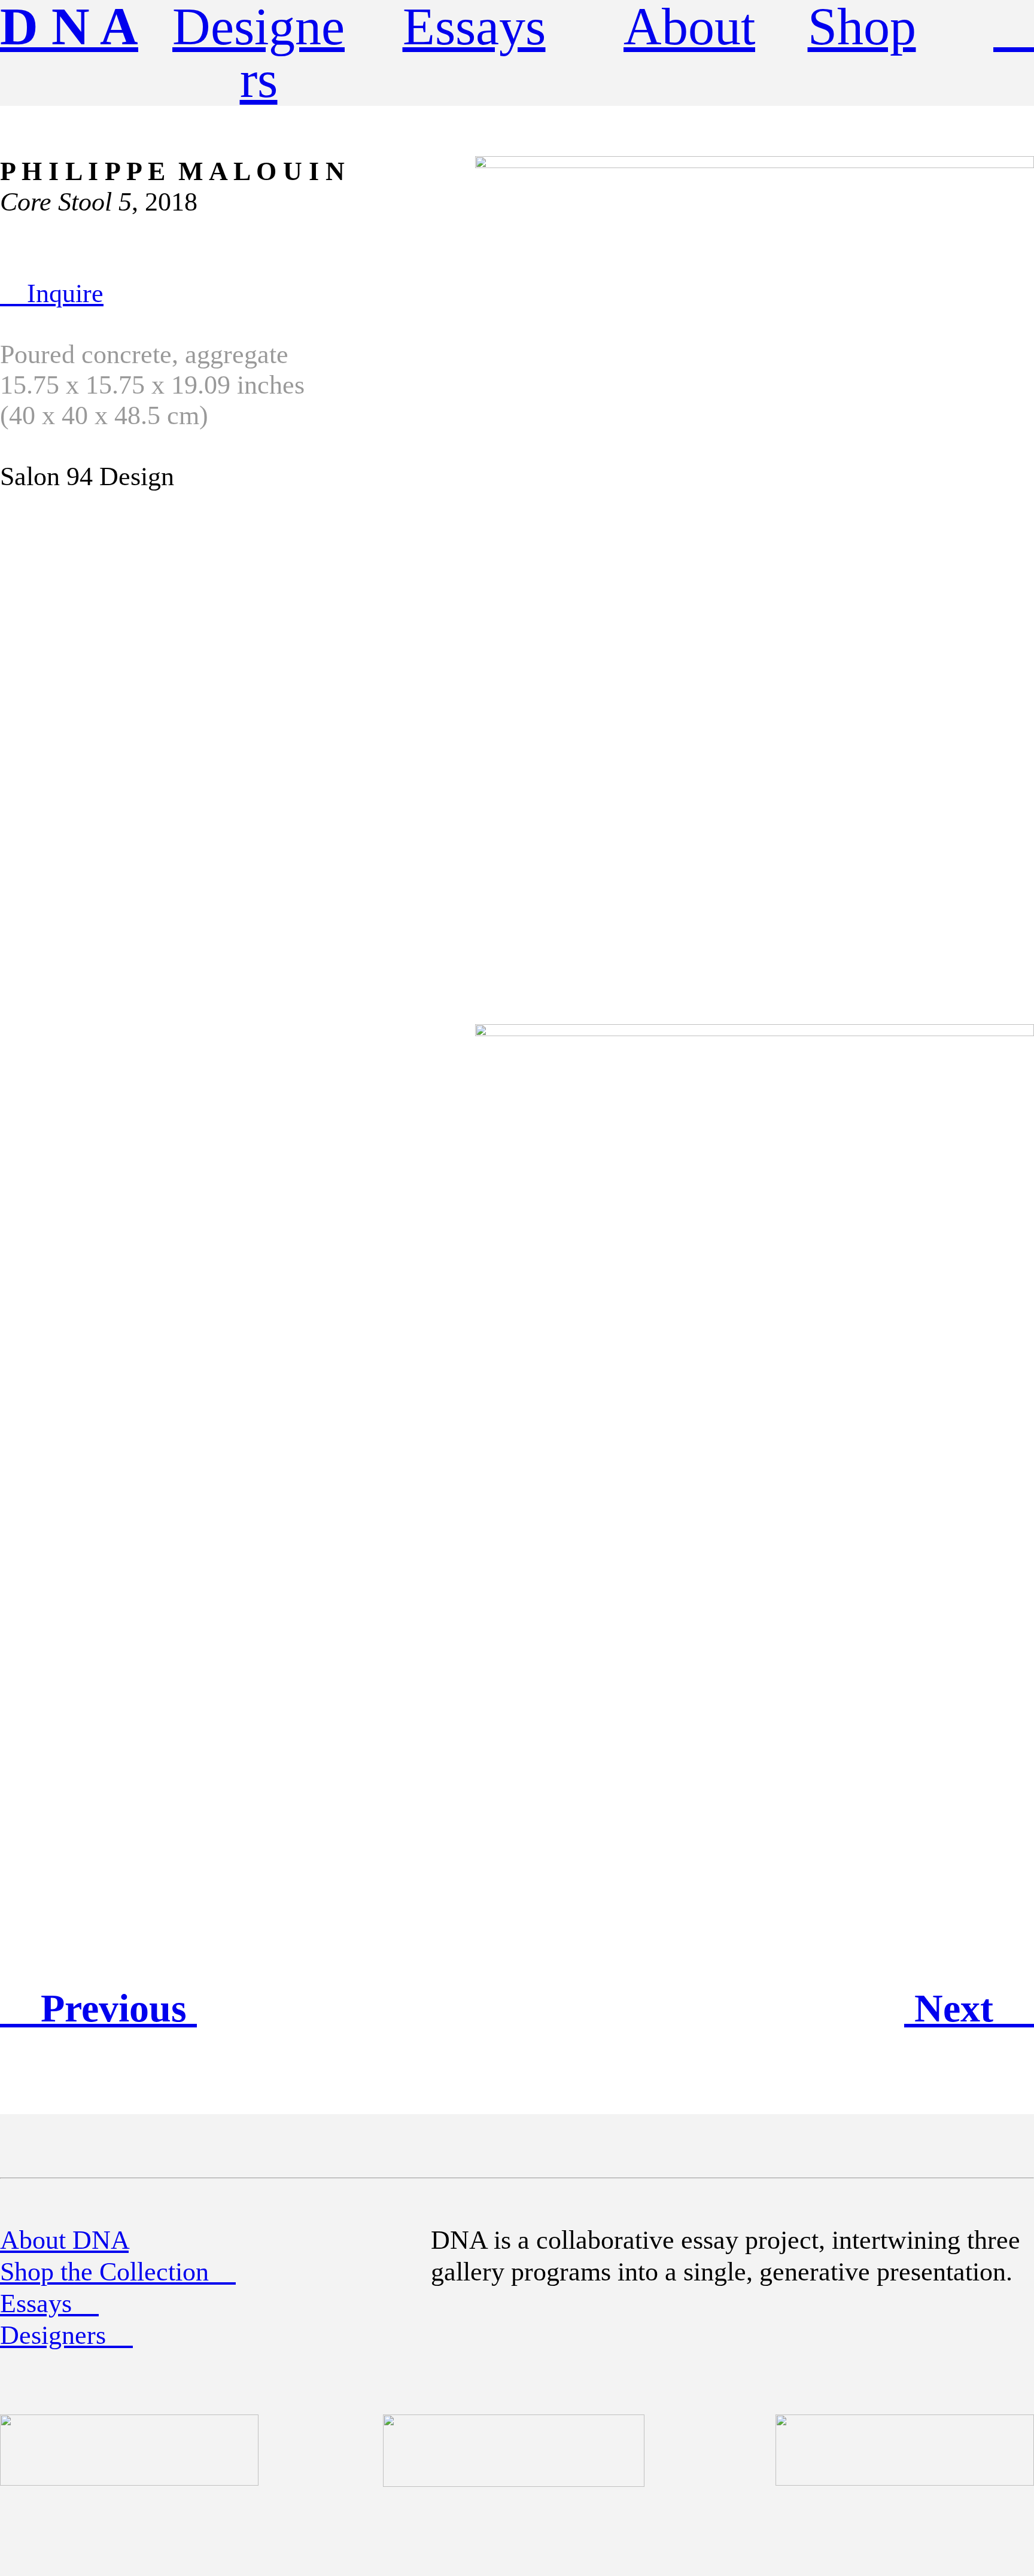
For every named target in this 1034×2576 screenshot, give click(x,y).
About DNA (64, 2240)
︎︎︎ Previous (98, 2008)
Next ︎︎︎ (969, 2008)
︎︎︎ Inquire (52, 293)
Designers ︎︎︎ (66, 2335)
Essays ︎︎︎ (49, 2304)
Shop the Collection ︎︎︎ (118, 2272)
